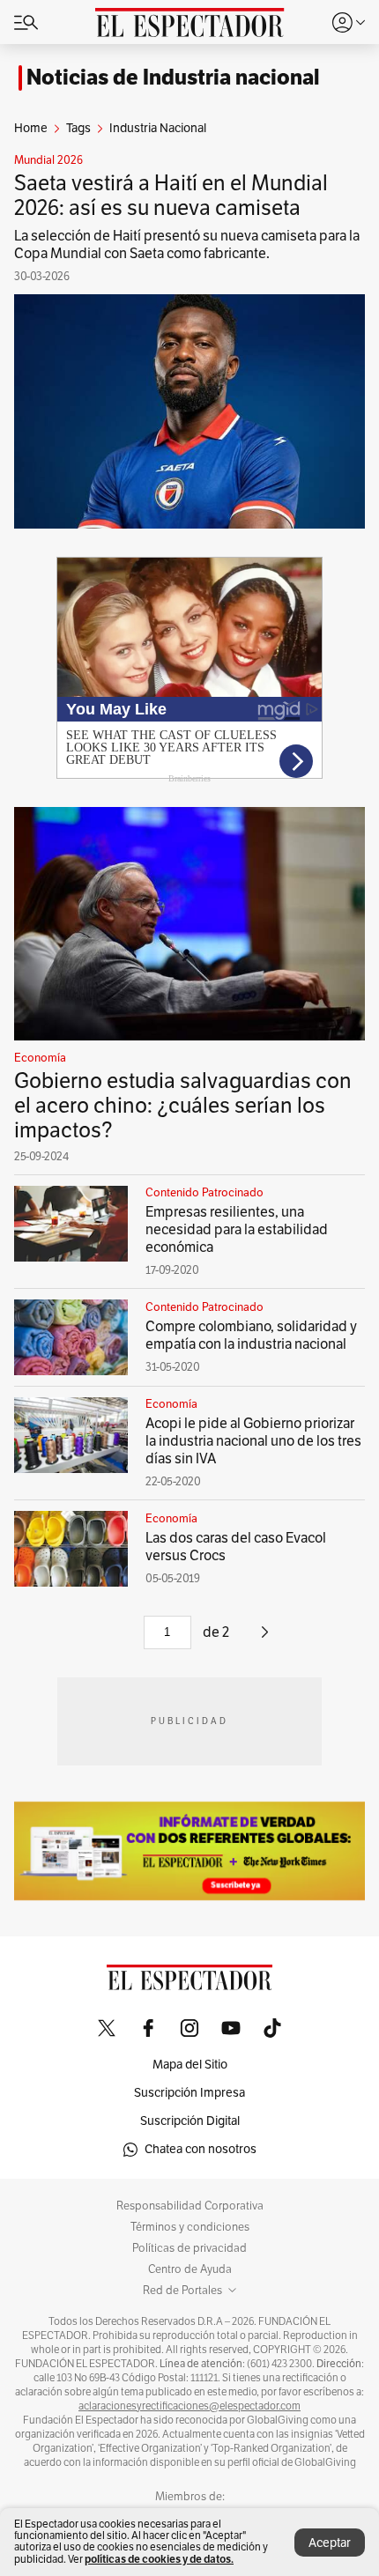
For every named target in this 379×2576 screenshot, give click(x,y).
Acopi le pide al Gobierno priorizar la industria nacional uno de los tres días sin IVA (253, 1441)
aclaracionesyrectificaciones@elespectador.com (189, 2406)
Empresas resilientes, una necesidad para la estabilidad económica (237, 1230)
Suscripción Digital (190, 2121)
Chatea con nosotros (201, 2149)
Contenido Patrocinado (204, 1193)
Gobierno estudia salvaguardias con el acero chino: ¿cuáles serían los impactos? (183, 1106)
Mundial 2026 (48, 160)
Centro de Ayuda (190, 2269)
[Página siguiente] (265, 1639)
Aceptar (330, 2543)
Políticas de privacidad (189, 2248)
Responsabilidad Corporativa (190, 2206)
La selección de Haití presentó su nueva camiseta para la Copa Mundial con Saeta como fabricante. (187, 245)
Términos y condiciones (190, 2227)
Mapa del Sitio (190, 2065)
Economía (40, 1058)
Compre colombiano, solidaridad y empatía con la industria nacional (251, 1336)
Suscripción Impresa (189, 2093)
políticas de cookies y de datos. (159, 2559)
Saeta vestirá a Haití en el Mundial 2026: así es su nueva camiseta (171, 196)
